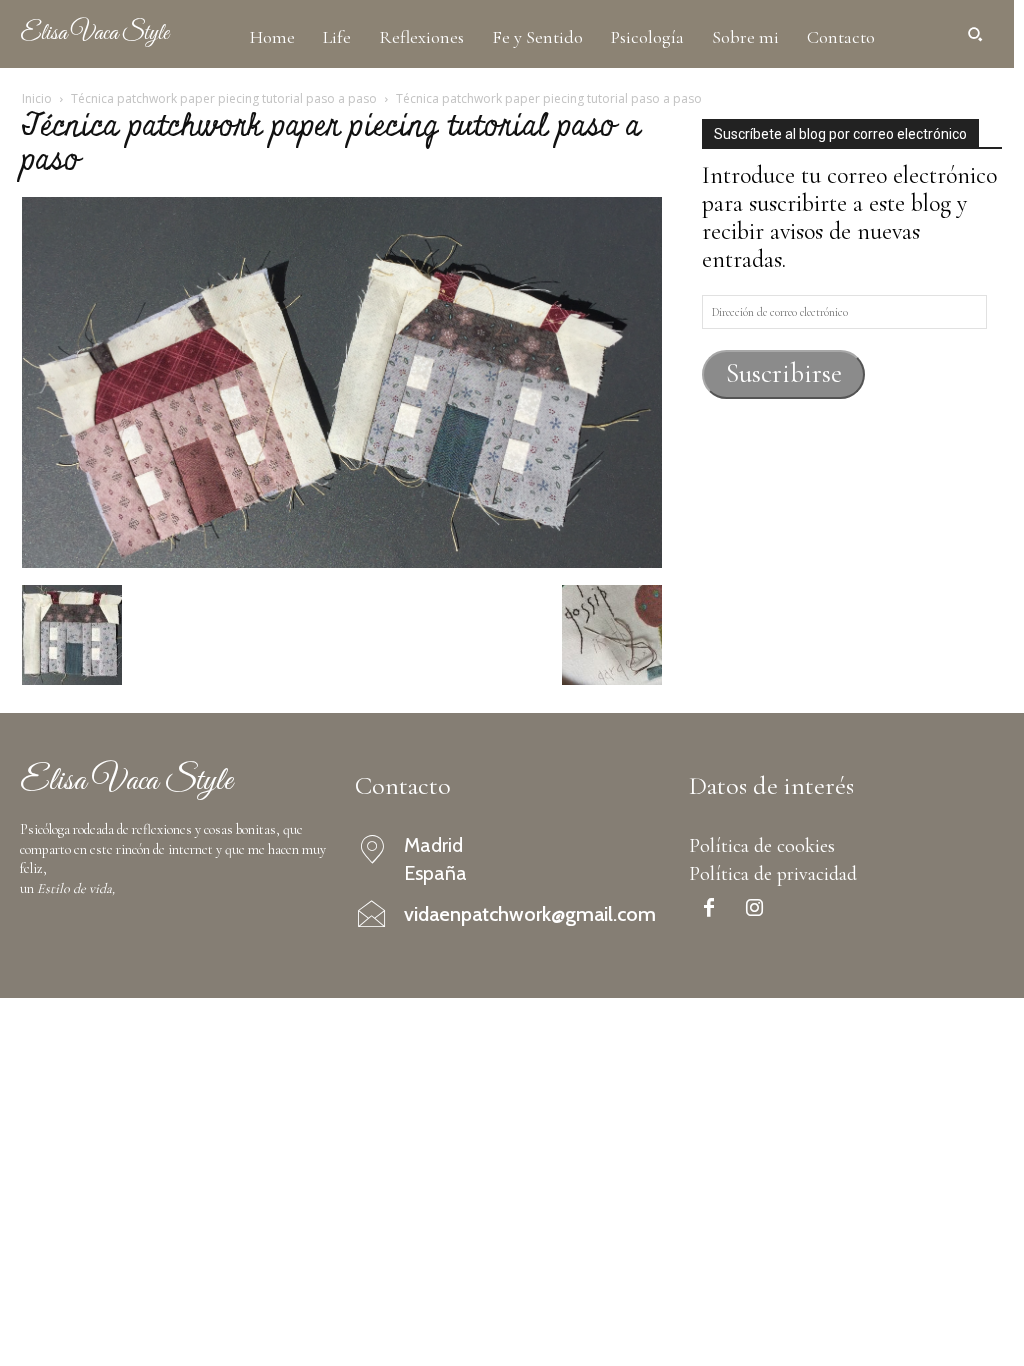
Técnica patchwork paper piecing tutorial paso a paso (224, 98)
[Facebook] (709, 910)
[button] (975, 34)
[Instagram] (754, 910)
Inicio (37, 98)
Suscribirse (784, 373)
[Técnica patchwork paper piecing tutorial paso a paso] (342, 560)
